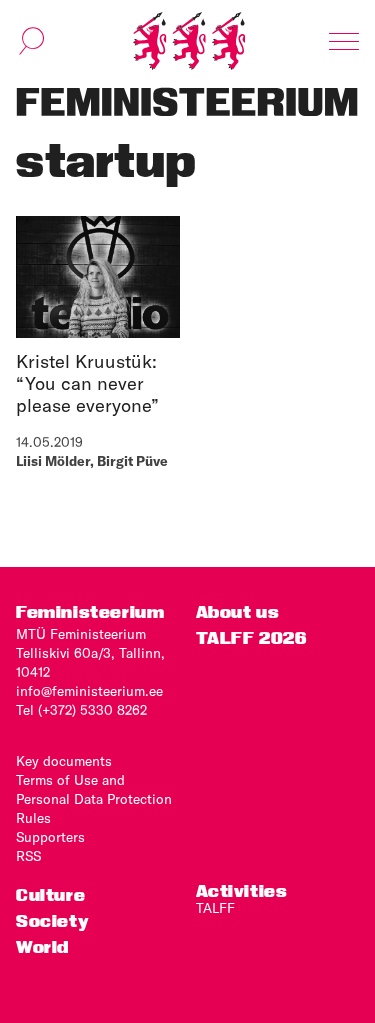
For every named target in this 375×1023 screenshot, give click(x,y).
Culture (50, 894)
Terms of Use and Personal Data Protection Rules (94, 799)
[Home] (189, 41)
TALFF (215, 908)
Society (52, 920)
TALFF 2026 (251, 637)
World (42, 946)
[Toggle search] (32, 41)
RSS (28, 856)
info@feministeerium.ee (89, 691)
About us (238, 611)
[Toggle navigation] (344, 41)
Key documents (64, 761)
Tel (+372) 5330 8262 (81, 710)
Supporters (50, 837)
